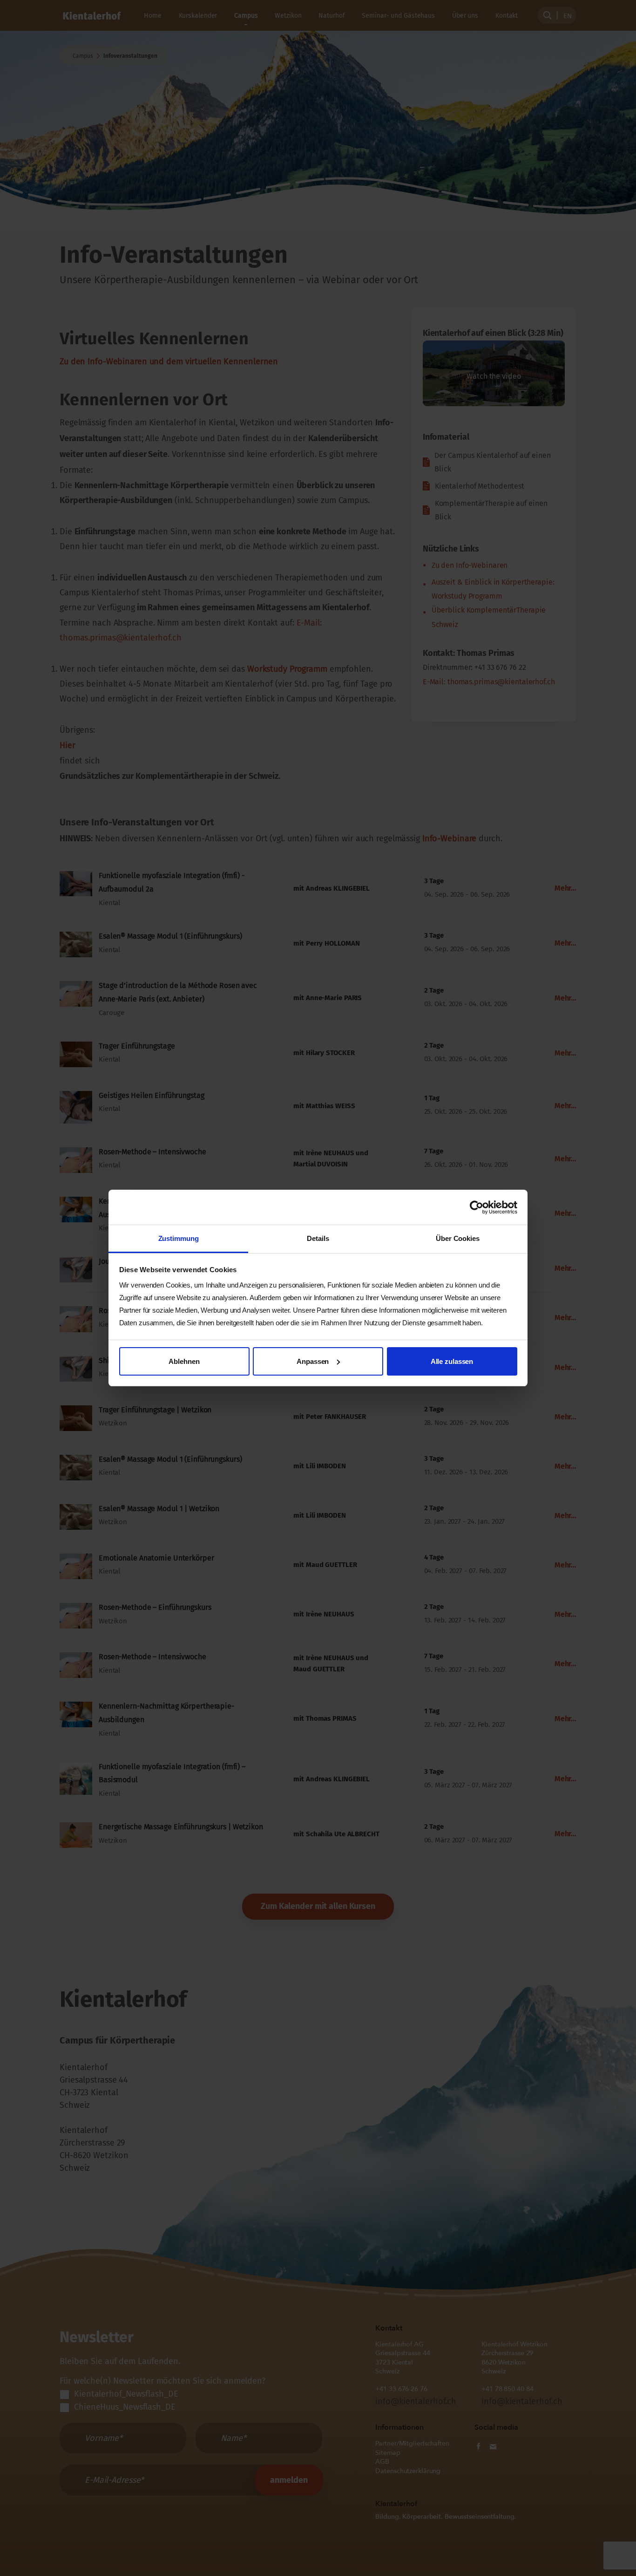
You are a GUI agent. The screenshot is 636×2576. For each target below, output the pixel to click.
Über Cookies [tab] (458, 1238)
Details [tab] (318, 1238)
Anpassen (313, 1361)
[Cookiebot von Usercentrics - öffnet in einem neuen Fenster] (477, 1207)
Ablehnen (184, 1361)
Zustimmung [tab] (179, 1238)
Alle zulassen (452, 1361)
